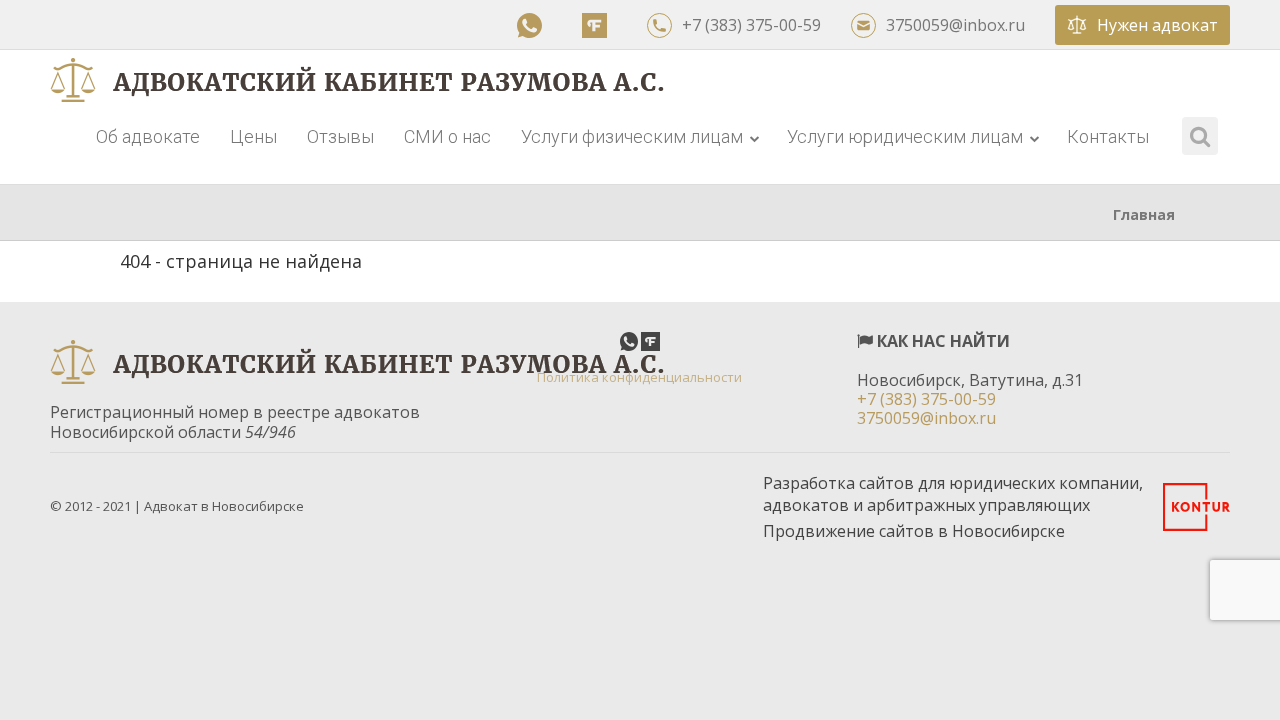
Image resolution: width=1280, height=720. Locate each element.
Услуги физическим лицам (634, 136)
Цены (253, 136)
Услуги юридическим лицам (907, 136)
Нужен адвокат (1157, 25)
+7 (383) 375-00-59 (751, 25)
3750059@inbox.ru (955, 25)
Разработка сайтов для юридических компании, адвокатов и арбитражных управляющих (953, 494)
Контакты (1108, 136)
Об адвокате (148, 136)
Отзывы (340, 136)
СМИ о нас (447, 136)
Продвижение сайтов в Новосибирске (914, 531)
